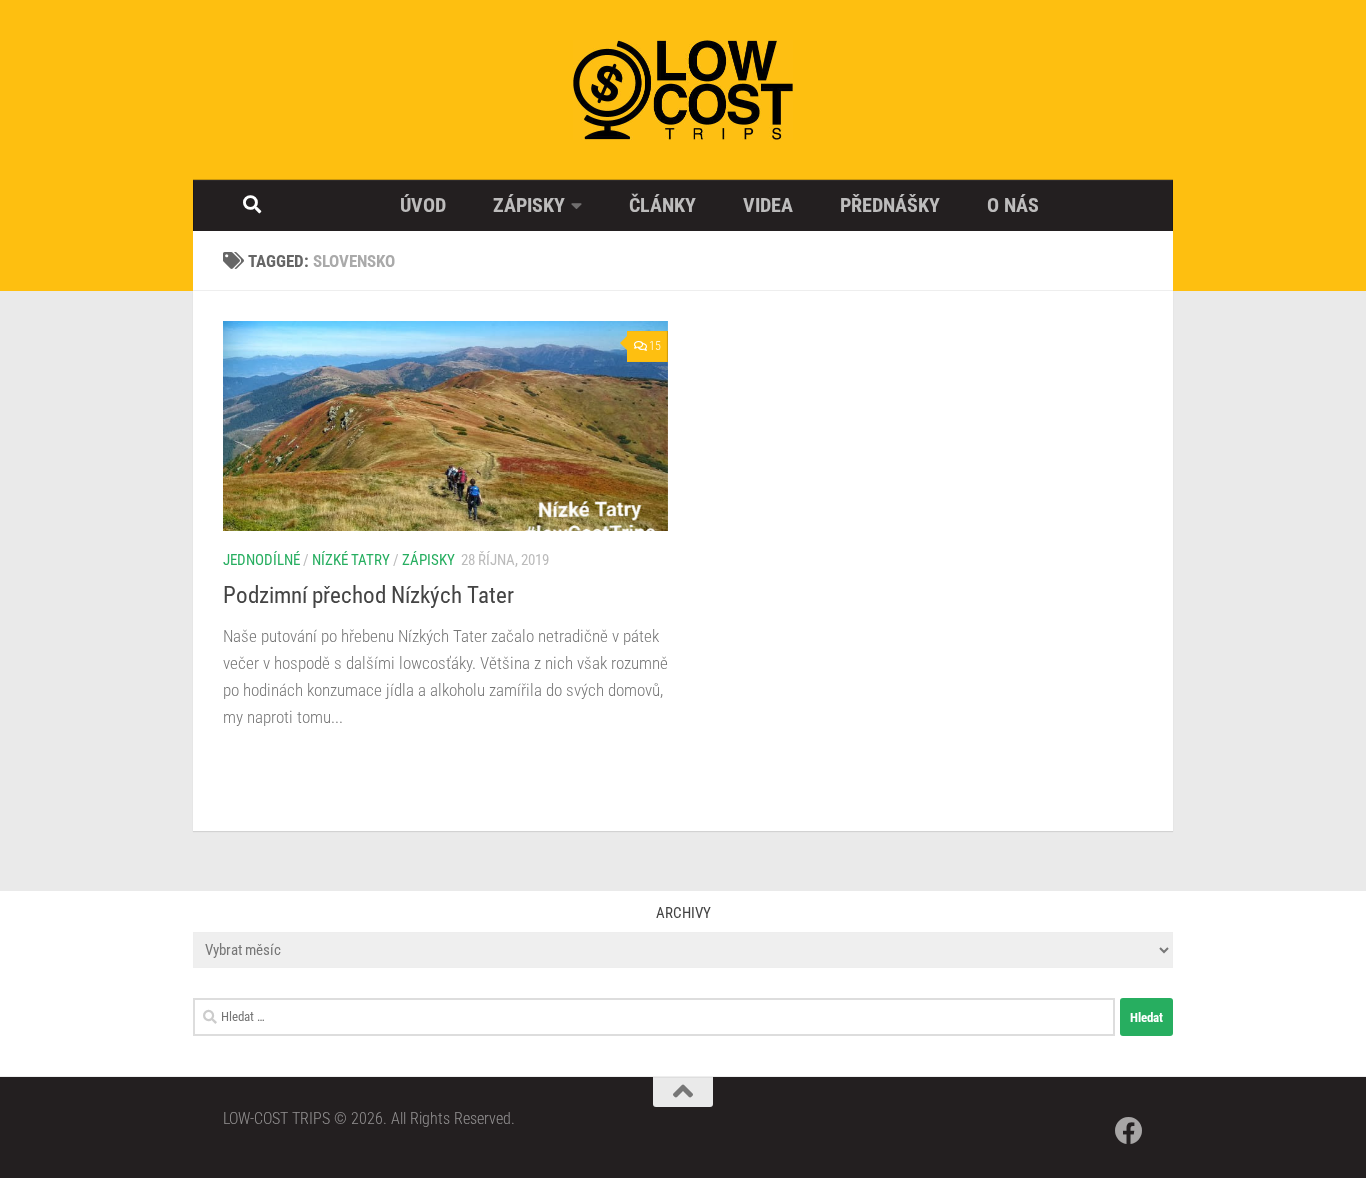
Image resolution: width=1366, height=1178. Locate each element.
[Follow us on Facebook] (1129, 1131)
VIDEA (768, 205)
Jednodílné (261, 560)
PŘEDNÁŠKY (890, 205)
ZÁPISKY (529, 205)
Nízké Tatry (351, 560)
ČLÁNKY (662, 205)
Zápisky (428, 560)
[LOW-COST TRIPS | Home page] (683, 90)
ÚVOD (423, 205)
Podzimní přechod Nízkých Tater (368, 595)
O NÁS (1013, 205)
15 (655, 346)
